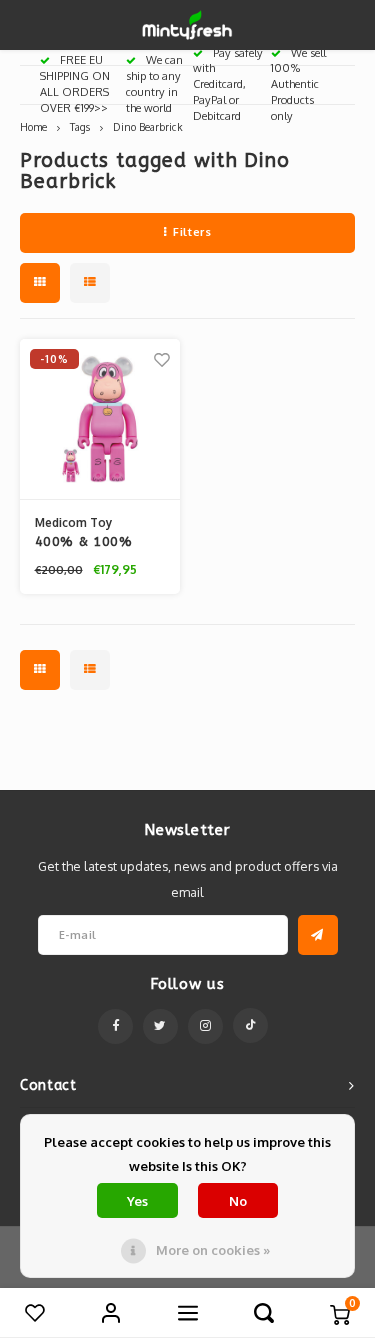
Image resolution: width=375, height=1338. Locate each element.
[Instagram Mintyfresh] (205, 1026)
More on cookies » (213, 1250)
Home (33, 126)
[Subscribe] (318, 935)
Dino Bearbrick (148, 126)
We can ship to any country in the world (154, 83)
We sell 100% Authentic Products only (298, 84)
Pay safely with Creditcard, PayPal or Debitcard (228, 84)
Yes (137, 1201)
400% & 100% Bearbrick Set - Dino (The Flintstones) (87, 543)
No (238, 1201)
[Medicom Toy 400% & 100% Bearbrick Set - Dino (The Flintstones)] (100, 420)
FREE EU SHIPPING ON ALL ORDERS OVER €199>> (75, 83)
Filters (192, 232)
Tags (80, 126)
